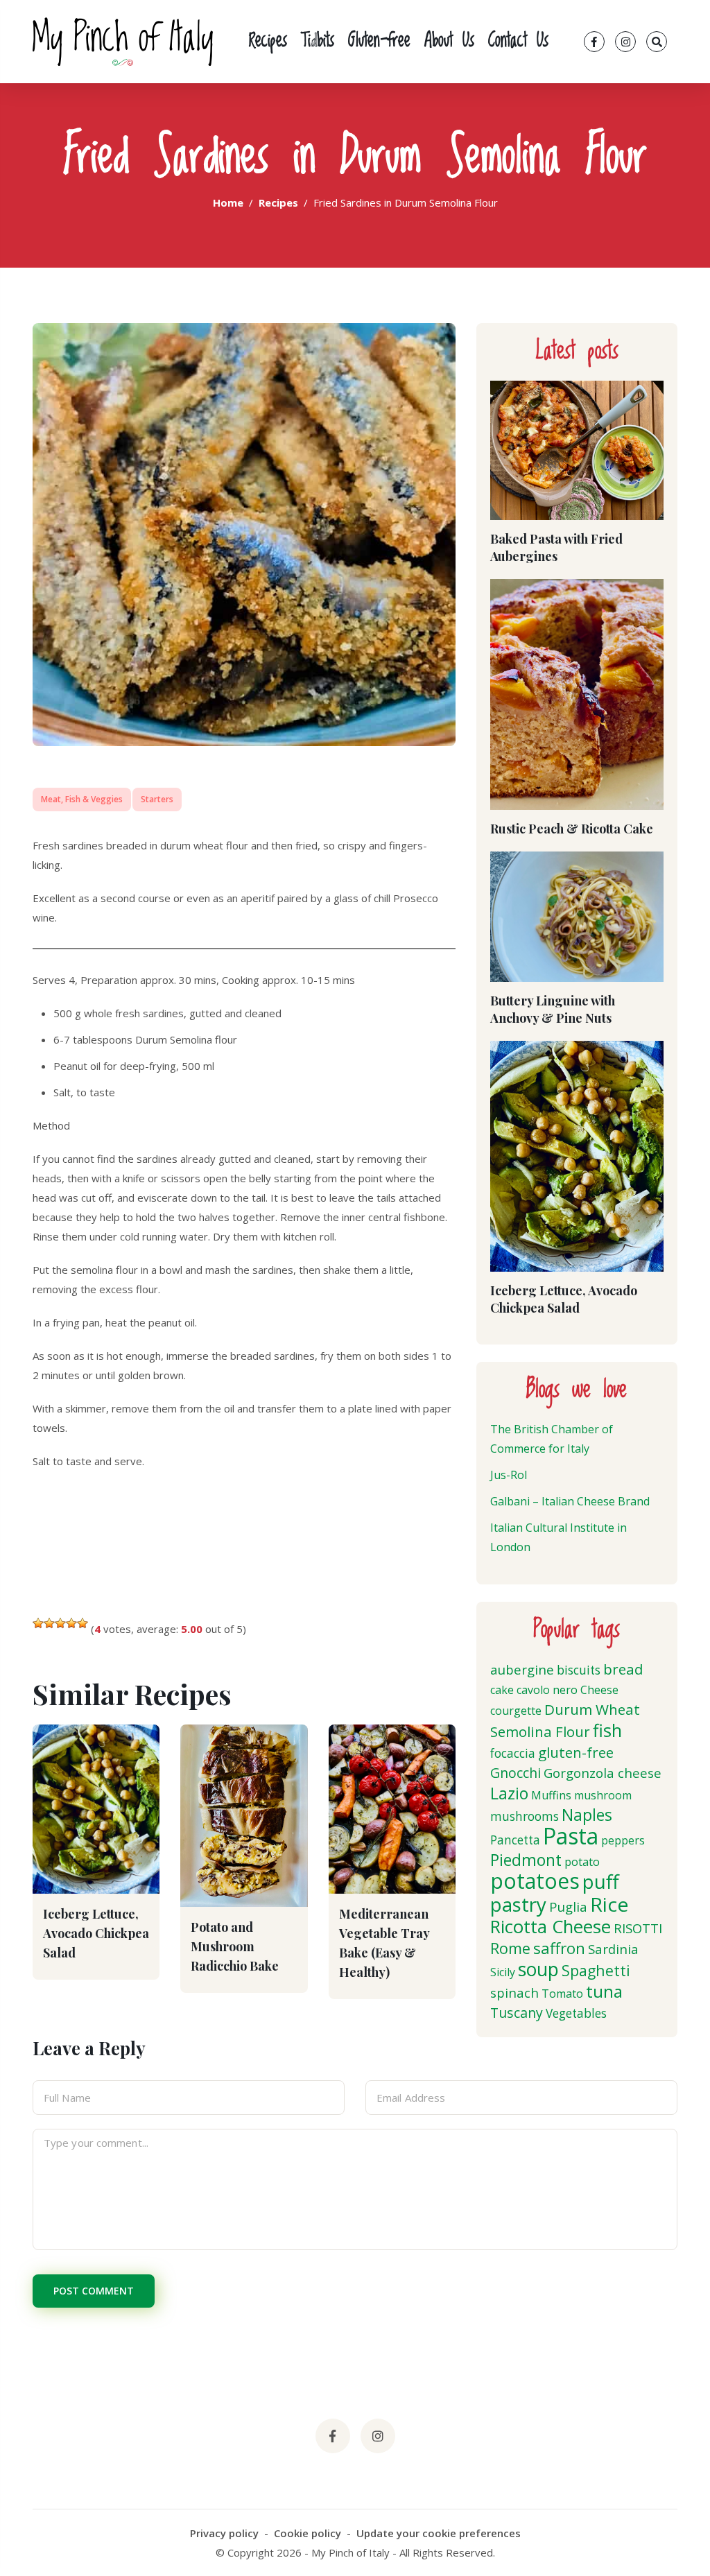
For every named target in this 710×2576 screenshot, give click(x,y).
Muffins (551, 1795)
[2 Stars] (49, 1623)
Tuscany (517, 2013)
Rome (510, 1948)
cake (502, 1690)
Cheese (599, 1690)
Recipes (268, 42)
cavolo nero (547, 1690)
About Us (449, 42)
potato (582, 1862)
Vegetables (576, 2013)
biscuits (579, 1670)
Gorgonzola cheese (603, 1773)
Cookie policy (308, 2533)
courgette (516, 1711)
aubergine (522, 1669)
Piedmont (526, 1860)
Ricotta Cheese (551, 1927)
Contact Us (518, 42)
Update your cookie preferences (439, 2533)
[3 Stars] (60, 1623)
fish (607, 1730)
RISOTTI (638, 1928)
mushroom (603, 1795)
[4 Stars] (71, 1623)
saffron (559, 1948)
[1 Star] (38, 1623)
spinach (514, 1992)
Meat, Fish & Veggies (82, 799)
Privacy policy (224, 2533)
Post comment (94, 2291)
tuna (604, 1991)
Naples (587, 1815)
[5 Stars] (83, 1623)
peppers (623, 1840)
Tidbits (318, 42)
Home (228, 202)
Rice (609, 1904)
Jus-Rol (509, 1475)
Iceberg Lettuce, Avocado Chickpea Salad (96, 1933)
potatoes (535, 1881)
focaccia (513, 1753)
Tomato (562, 1994)
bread (623, 1669)
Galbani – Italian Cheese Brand (570, 1501)
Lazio (509, 1793)
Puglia (568, 1907)
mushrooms (525, 1816)
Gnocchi (516, 1773)
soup (538, 1969)
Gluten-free (379, 42)
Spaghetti (596, 1970)
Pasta (571, 1836)
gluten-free (576, 1752)
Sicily (503, 1972)
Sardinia (613, 1949)
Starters (157, 799)
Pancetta (515, 1840)
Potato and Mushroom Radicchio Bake (235, 1946)
